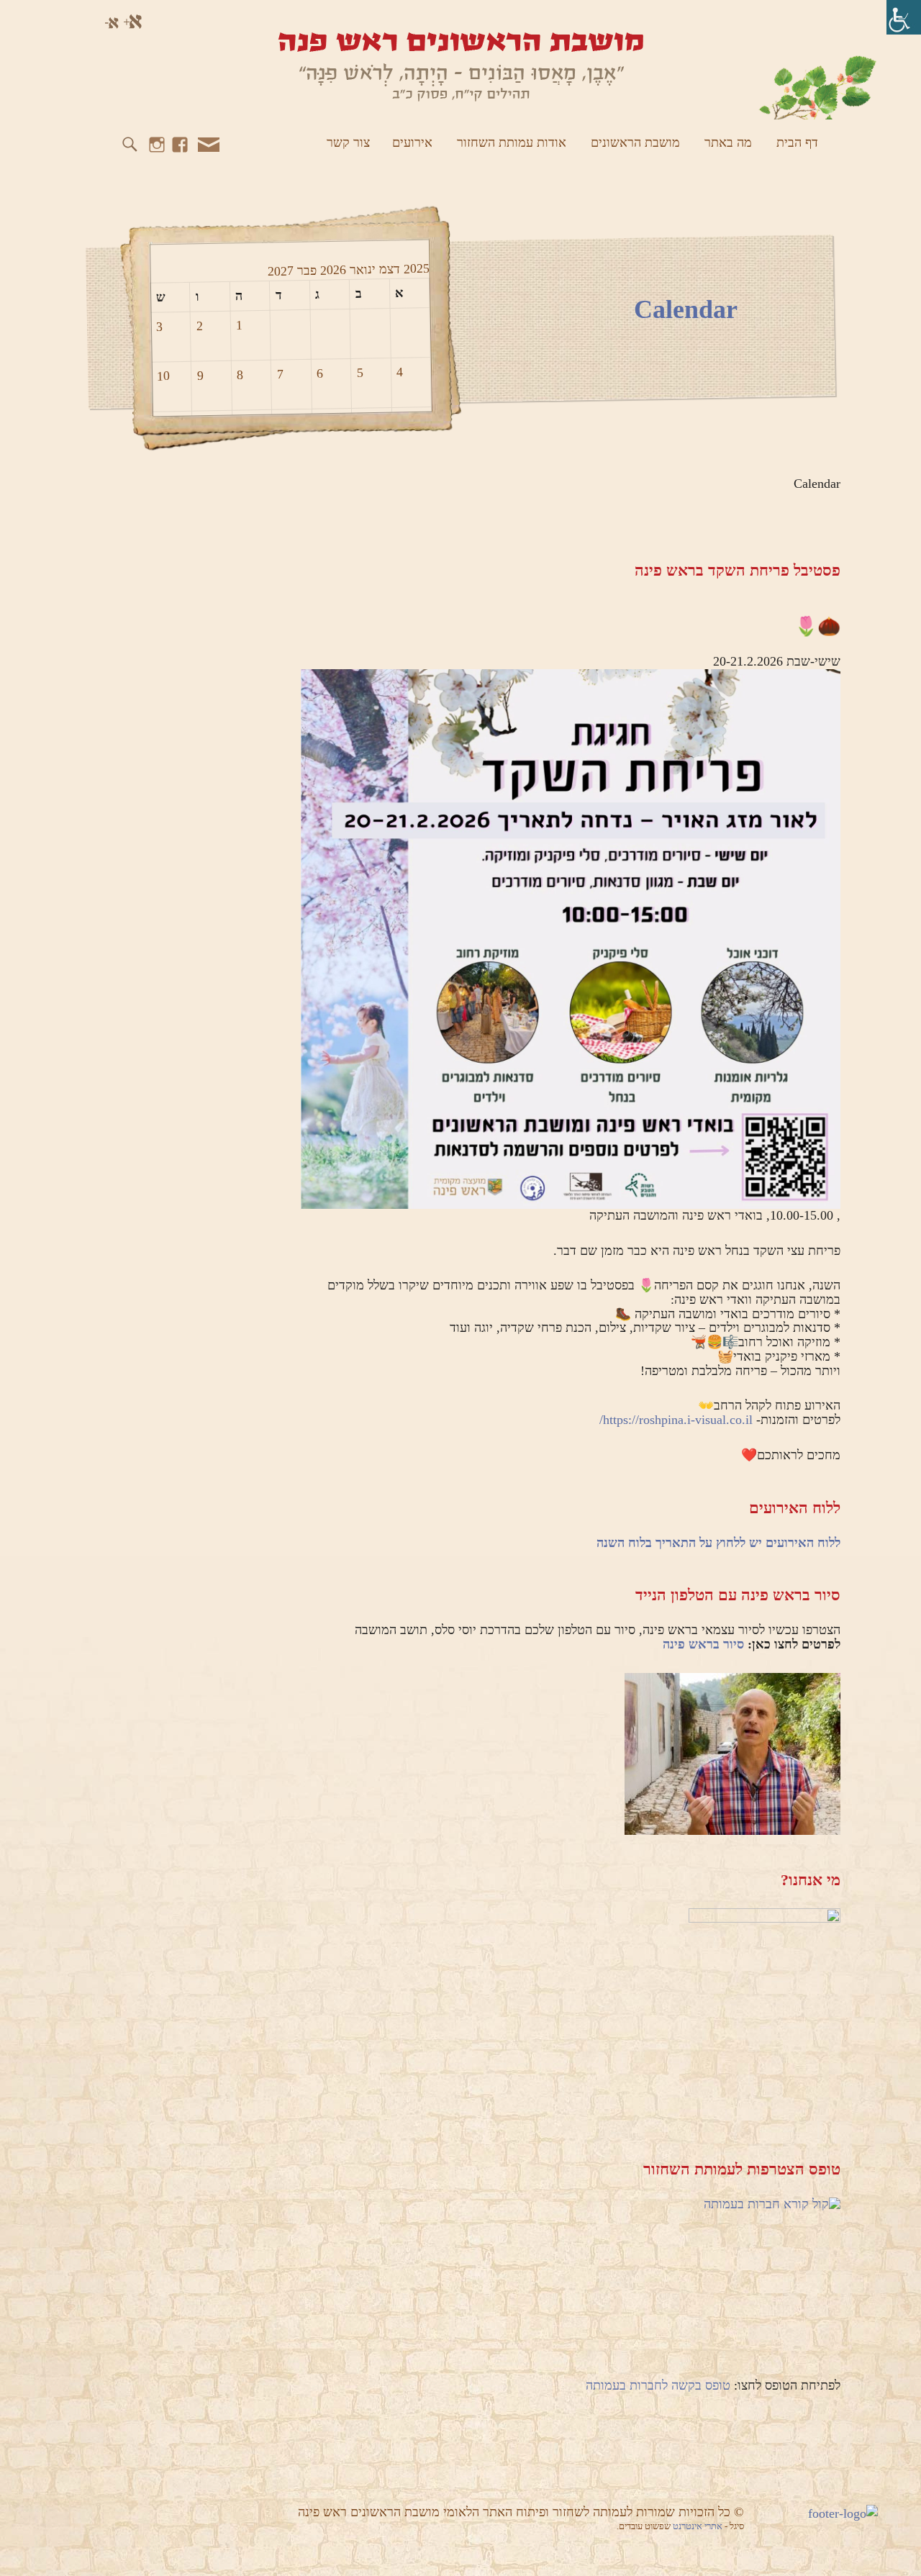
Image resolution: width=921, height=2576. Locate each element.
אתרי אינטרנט (699, 2526)
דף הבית (797, 142)
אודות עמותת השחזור (512, 142)
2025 (414, 269)
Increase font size (133, 22)
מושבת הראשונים (635, 142)
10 (163, 376)
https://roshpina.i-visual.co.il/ (676, 1420)
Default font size (90, 22)
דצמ (387, 269)
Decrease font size (111, 22)
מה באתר (728, 142)
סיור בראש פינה (703, 1644)
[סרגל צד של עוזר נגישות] (904, 17)
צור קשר (348, 142)
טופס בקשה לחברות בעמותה (658, 2385)
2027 (280, 271)
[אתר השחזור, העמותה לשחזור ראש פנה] (460, 65)
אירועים (412, 142)
